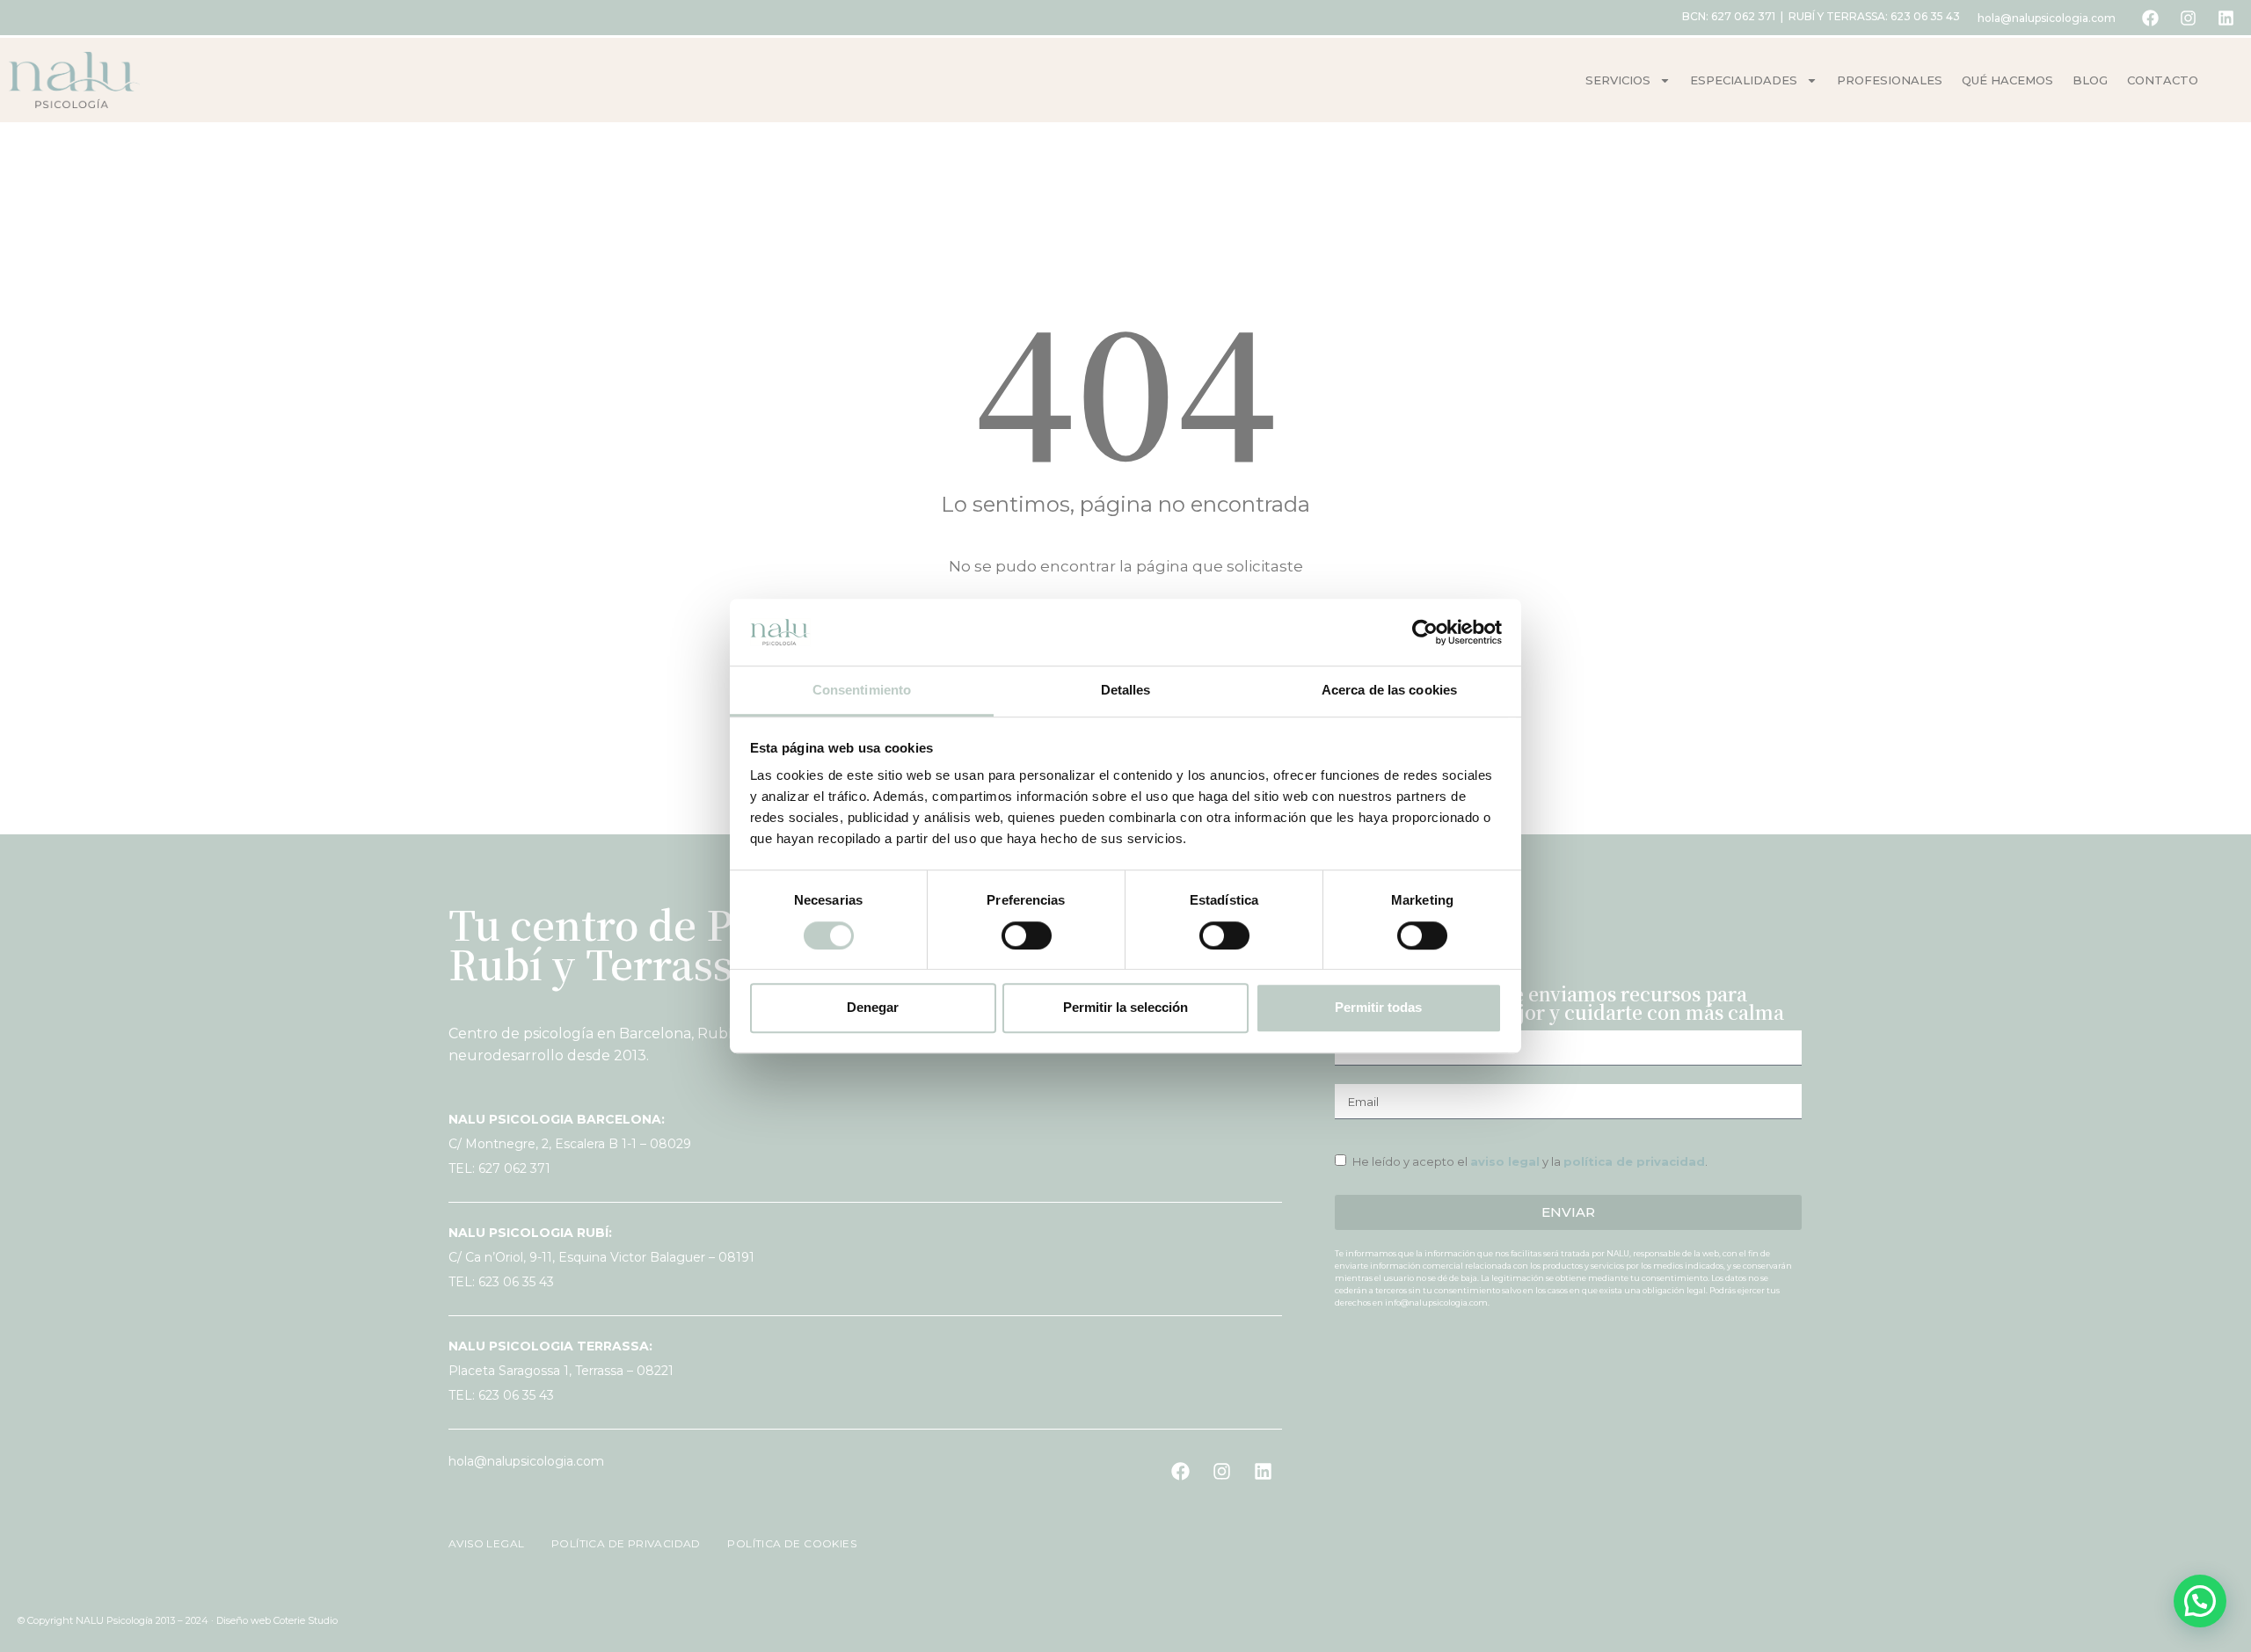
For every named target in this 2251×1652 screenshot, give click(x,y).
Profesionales (1890, 80)
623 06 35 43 (1925, 16)
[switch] (1027, 935)
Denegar (873, 1007)
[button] (2200, 1601)
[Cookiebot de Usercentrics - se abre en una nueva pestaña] (1425, 632)
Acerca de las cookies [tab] (1389, 691)
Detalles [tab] (1126, 691)
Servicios (1618, 80)
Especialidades (1744, 80)
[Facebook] (2150, 18)
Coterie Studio (306, 1620)
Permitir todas (1378, 1007)
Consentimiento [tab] (862, 691)
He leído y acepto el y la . (1530, 1161)
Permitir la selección (1125, 1007)
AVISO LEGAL (488, 1543)
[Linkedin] (2226, 18)
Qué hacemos (2007, 80)
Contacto (2163, 80)
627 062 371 (1743, 16)
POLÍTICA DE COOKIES (782, 1543)
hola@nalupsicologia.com (2047, 18)
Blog (2090, 80)
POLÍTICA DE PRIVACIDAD (619, 1543)
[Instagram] (2188, 18)
